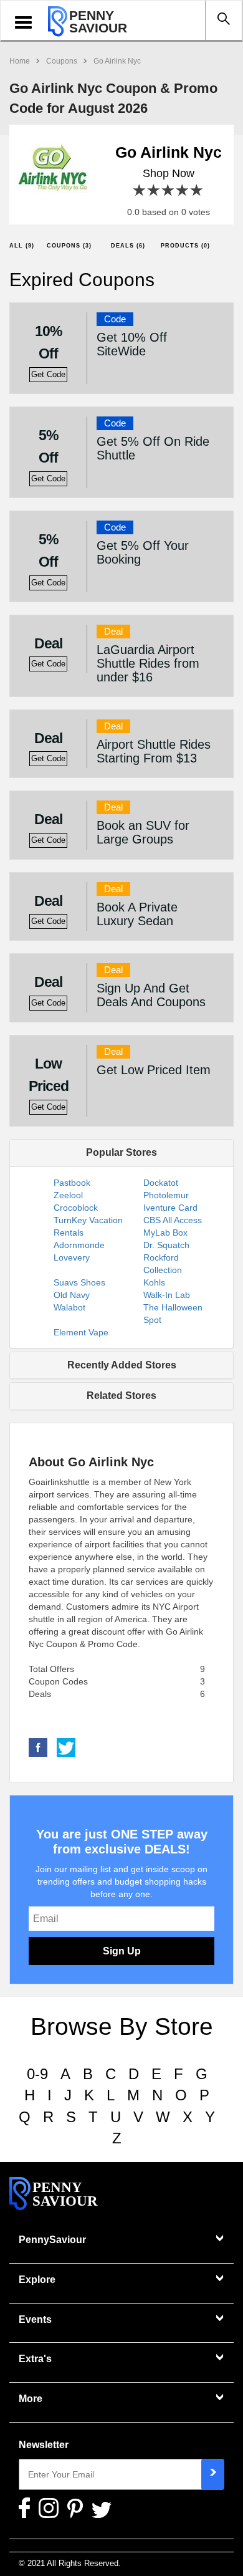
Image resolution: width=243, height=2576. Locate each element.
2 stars (154, 190)
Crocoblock (76, 1208)
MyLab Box (165, 1233)
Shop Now (169, 173)
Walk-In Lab (167, 1295)
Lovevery (72, 1257)
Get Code (48, 375)
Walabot (69, 1307)
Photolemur (166, 1195)
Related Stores (121, 1396)
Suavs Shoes (79, 1282)
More (31, 2399)
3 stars (169, 190)
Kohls (154, 1282)
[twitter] (66, 1747)
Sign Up (122, 1951)
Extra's (35, 2359)
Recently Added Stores (122, 1365)
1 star (140, 190)
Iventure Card (170, 1208)
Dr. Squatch (166, 1245)
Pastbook (72, 1183)
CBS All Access (173, 1220)
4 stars (183, 190)
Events (35, 2319)
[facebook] (38, 1747)
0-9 (37, 2074)
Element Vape (81, 1332)
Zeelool (68, 1195)
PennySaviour (52, 2240)
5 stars (197, 190)
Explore (37, 2280)
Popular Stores (121, 1152)
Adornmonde (79, 1245)
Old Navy (72, 1295)
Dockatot (161, 1183)
